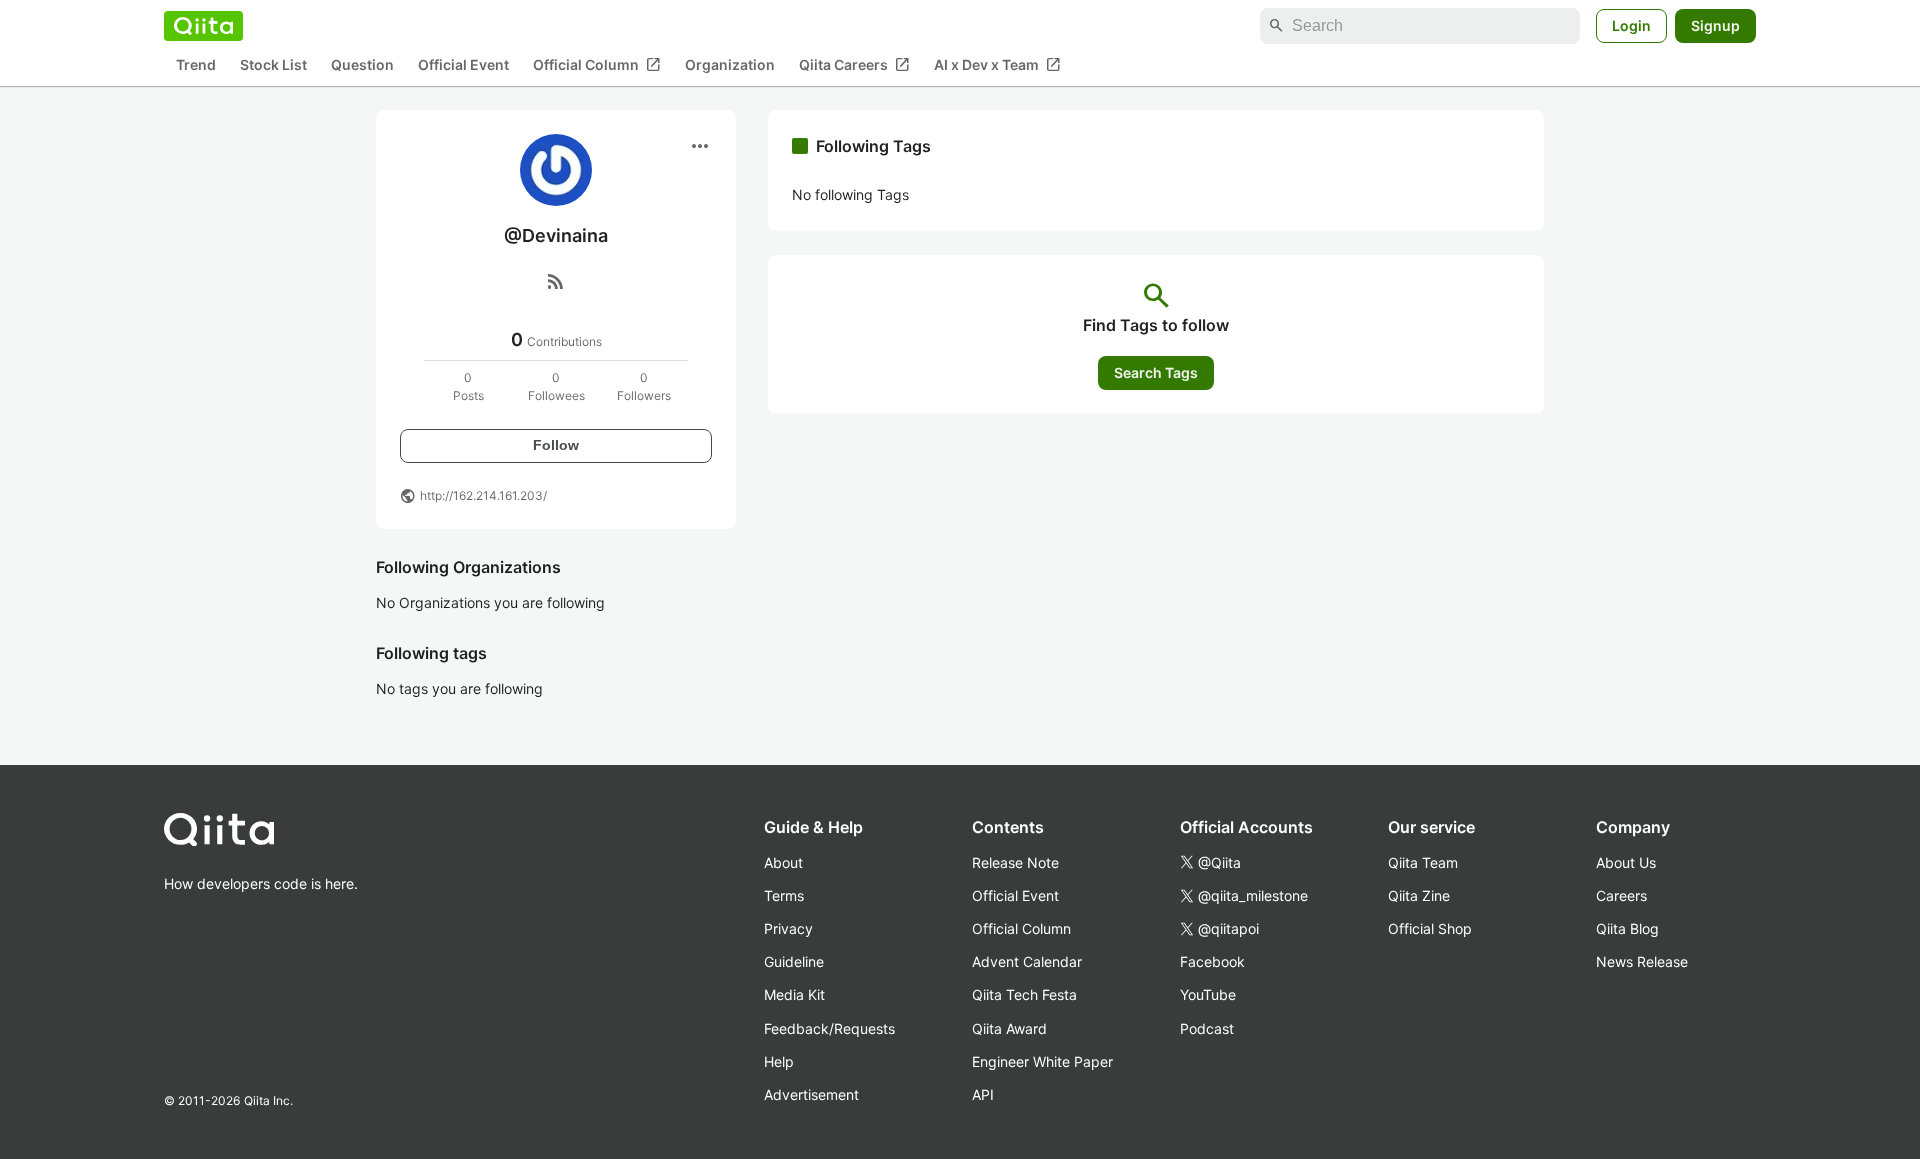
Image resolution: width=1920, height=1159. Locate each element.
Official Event (463, 65)
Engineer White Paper (1042, 1061)
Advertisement (811, 1094)
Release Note (1015, 862)
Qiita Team (1423, 862)
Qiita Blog (1627, 928)
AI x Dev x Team (997, 65)
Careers (1621, 895)
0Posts (468, 386)
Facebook (1212, 961)
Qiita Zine (1419, 895)
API (983, 1094)
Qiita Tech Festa (1024, 994)
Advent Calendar (1027, 961)
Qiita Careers (854, 65)
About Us (1626, 862)
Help (779, 1061)
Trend (196, 65)
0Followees (556, 386)
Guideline (794, 961)
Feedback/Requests (829, 1028)
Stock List (273, 65)
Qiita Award (1009, 1028)
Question (362, 65)
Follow (556, 445)
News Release (1642, 961)
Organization (730, 65)
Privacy (788, 928)
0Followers (644, 386)
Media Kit (794, 994)
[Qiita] (203, 26)
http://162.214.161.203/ (483, 495)
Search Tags (1156, 372)
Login (1631, 25)
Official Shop (1430, 928)
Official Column (597, 65)
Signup (1715, 25)
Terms (784, 895)
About (783, 862)
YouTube (1208, 994)
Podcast (1207, 1028)
